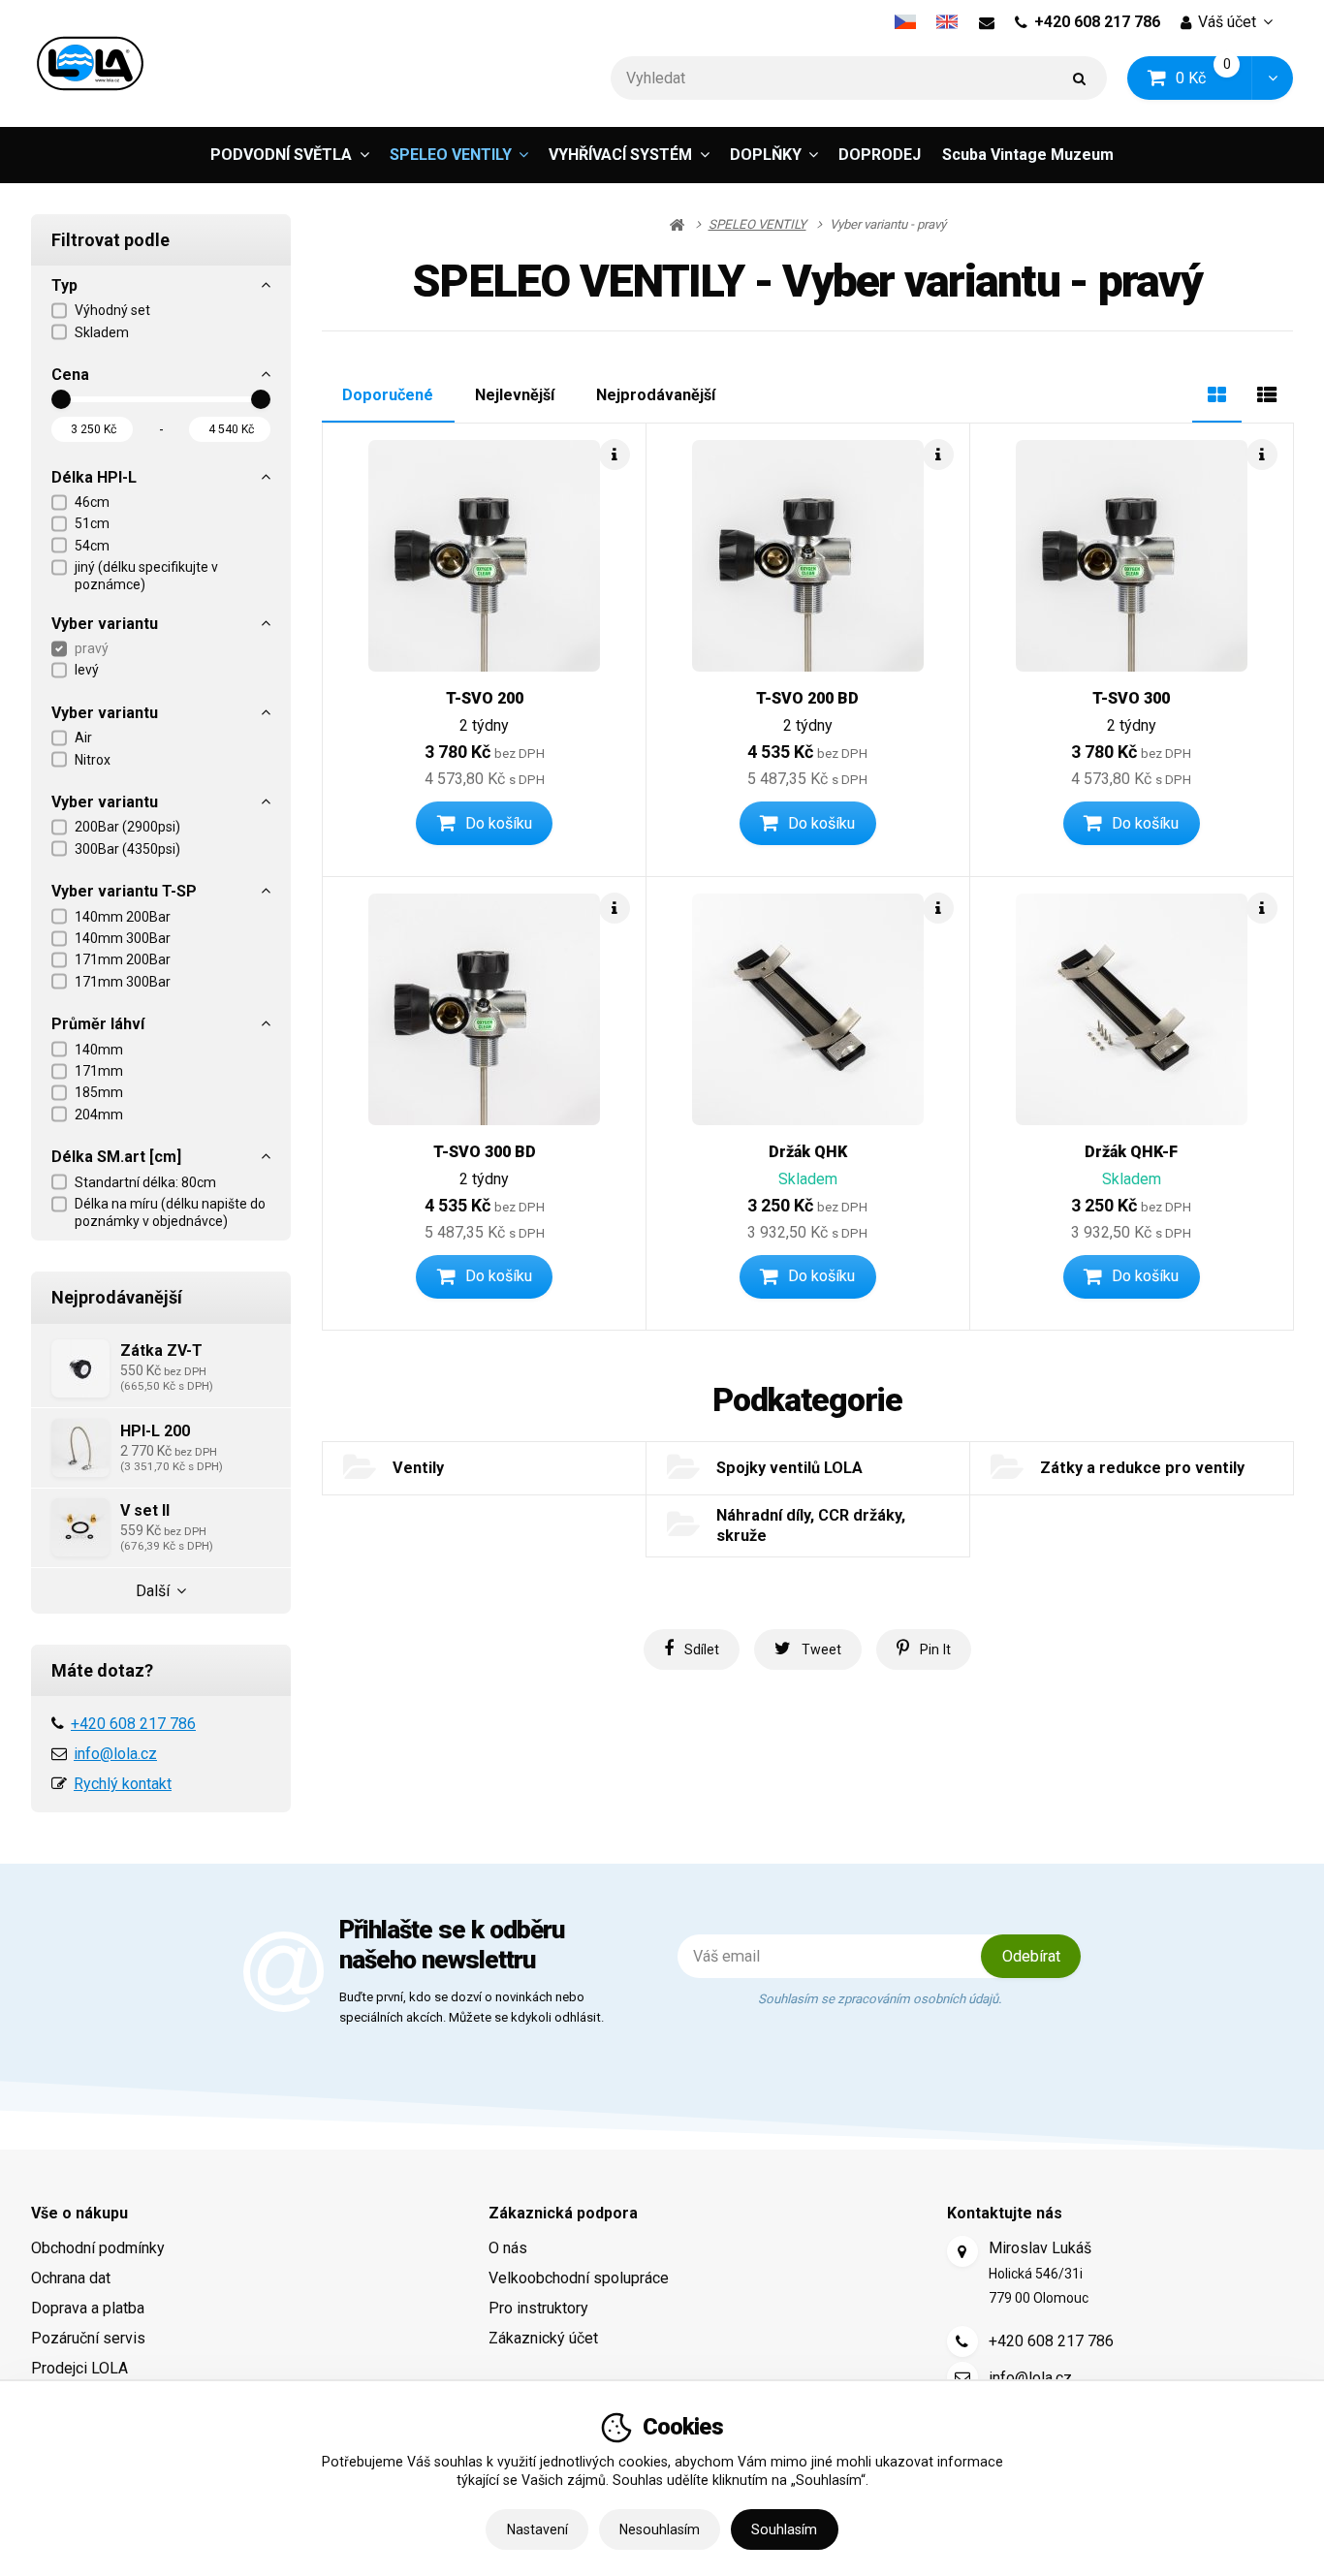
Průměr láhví (98, 1024)
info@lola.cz (115, 1754)
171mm (99, 1071)
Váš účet (1227, 22)
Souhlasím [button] (784, 2529)
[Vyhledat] (1080, 78)
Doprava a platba (88, 2308)
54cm (92, 546)
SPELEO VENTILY (451, 160)
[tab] (1217, 393)
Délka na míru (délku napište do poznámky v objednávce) (170, 1212)
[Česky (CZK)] (905, 22)
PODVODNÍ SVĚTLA (281, 155)
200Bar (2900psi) (127, 827)
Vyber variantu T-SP (124, 891)
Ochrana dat (71, 2278)
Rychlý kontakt (123, 1784)
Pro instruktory (538, 2308)
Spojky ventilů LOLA (789, 1468)
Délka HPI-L (94, 477)
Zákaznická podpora (563, 2213)
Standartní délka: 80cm (145, 1182)
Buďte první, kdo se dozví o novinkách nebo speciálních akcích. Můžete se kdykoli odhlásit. (472, 2007)
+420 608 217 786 (1097, 22)
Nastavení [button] (537, 2529)
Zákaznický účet (543, 2338)
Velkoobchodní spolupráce (579, 2278)
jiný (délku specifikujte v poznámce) (146, 576)
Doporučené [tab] (388, 395)
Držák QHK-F (1131, 1152)
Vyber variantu (105, 624)
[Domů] (90, 63)
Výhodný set (112, 310)
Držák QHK (808, 1152)
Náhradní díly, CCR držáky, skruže (811, 1525)
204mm (99, 1115)
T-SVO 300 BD (485, 1152)
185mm (99, 1092)
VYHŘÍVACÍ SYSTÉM (620, 155)
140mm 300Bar (123, 938)
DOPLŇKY (766, 155)
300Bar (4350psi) (127, 849)
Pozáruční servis (88, 2338)
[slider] (61, 399)
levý (87, 670)
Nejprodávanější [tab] (656, 395)
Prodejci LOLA (79, 2368)
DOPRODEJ (880, 155)
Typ (64, 285)
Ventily (418, 1468)
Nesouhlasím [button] (660, 2529)
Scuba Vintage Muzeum (1028, 155)
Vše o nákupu (79, 2213)
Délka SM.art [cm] (116, 1157)
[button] (1272, 78)
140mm (99, 1050)
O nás (508, 2248)
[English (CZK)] (947, 22)
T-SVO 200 (485, 698)
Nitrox (93, 760)
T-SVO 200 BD (807, 698)
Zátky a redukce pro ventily (1142, 1468)
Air (83, 738)
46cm (92, 502)
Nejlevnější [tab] (515, 395)
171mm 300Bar (123, 982)
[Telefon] (962, 2341)
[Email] (986, 22)
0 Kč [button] (1214, 77)
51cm (92, 523)
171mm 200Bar (123, 959)
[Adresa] (962, 2251)
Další (153, 1591)
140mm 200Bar (123, 917)
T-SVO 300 (1131, 698)
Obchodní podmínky (98, 2248)
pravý (92, 648)
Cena (70, 375)
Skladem (102, 332)
